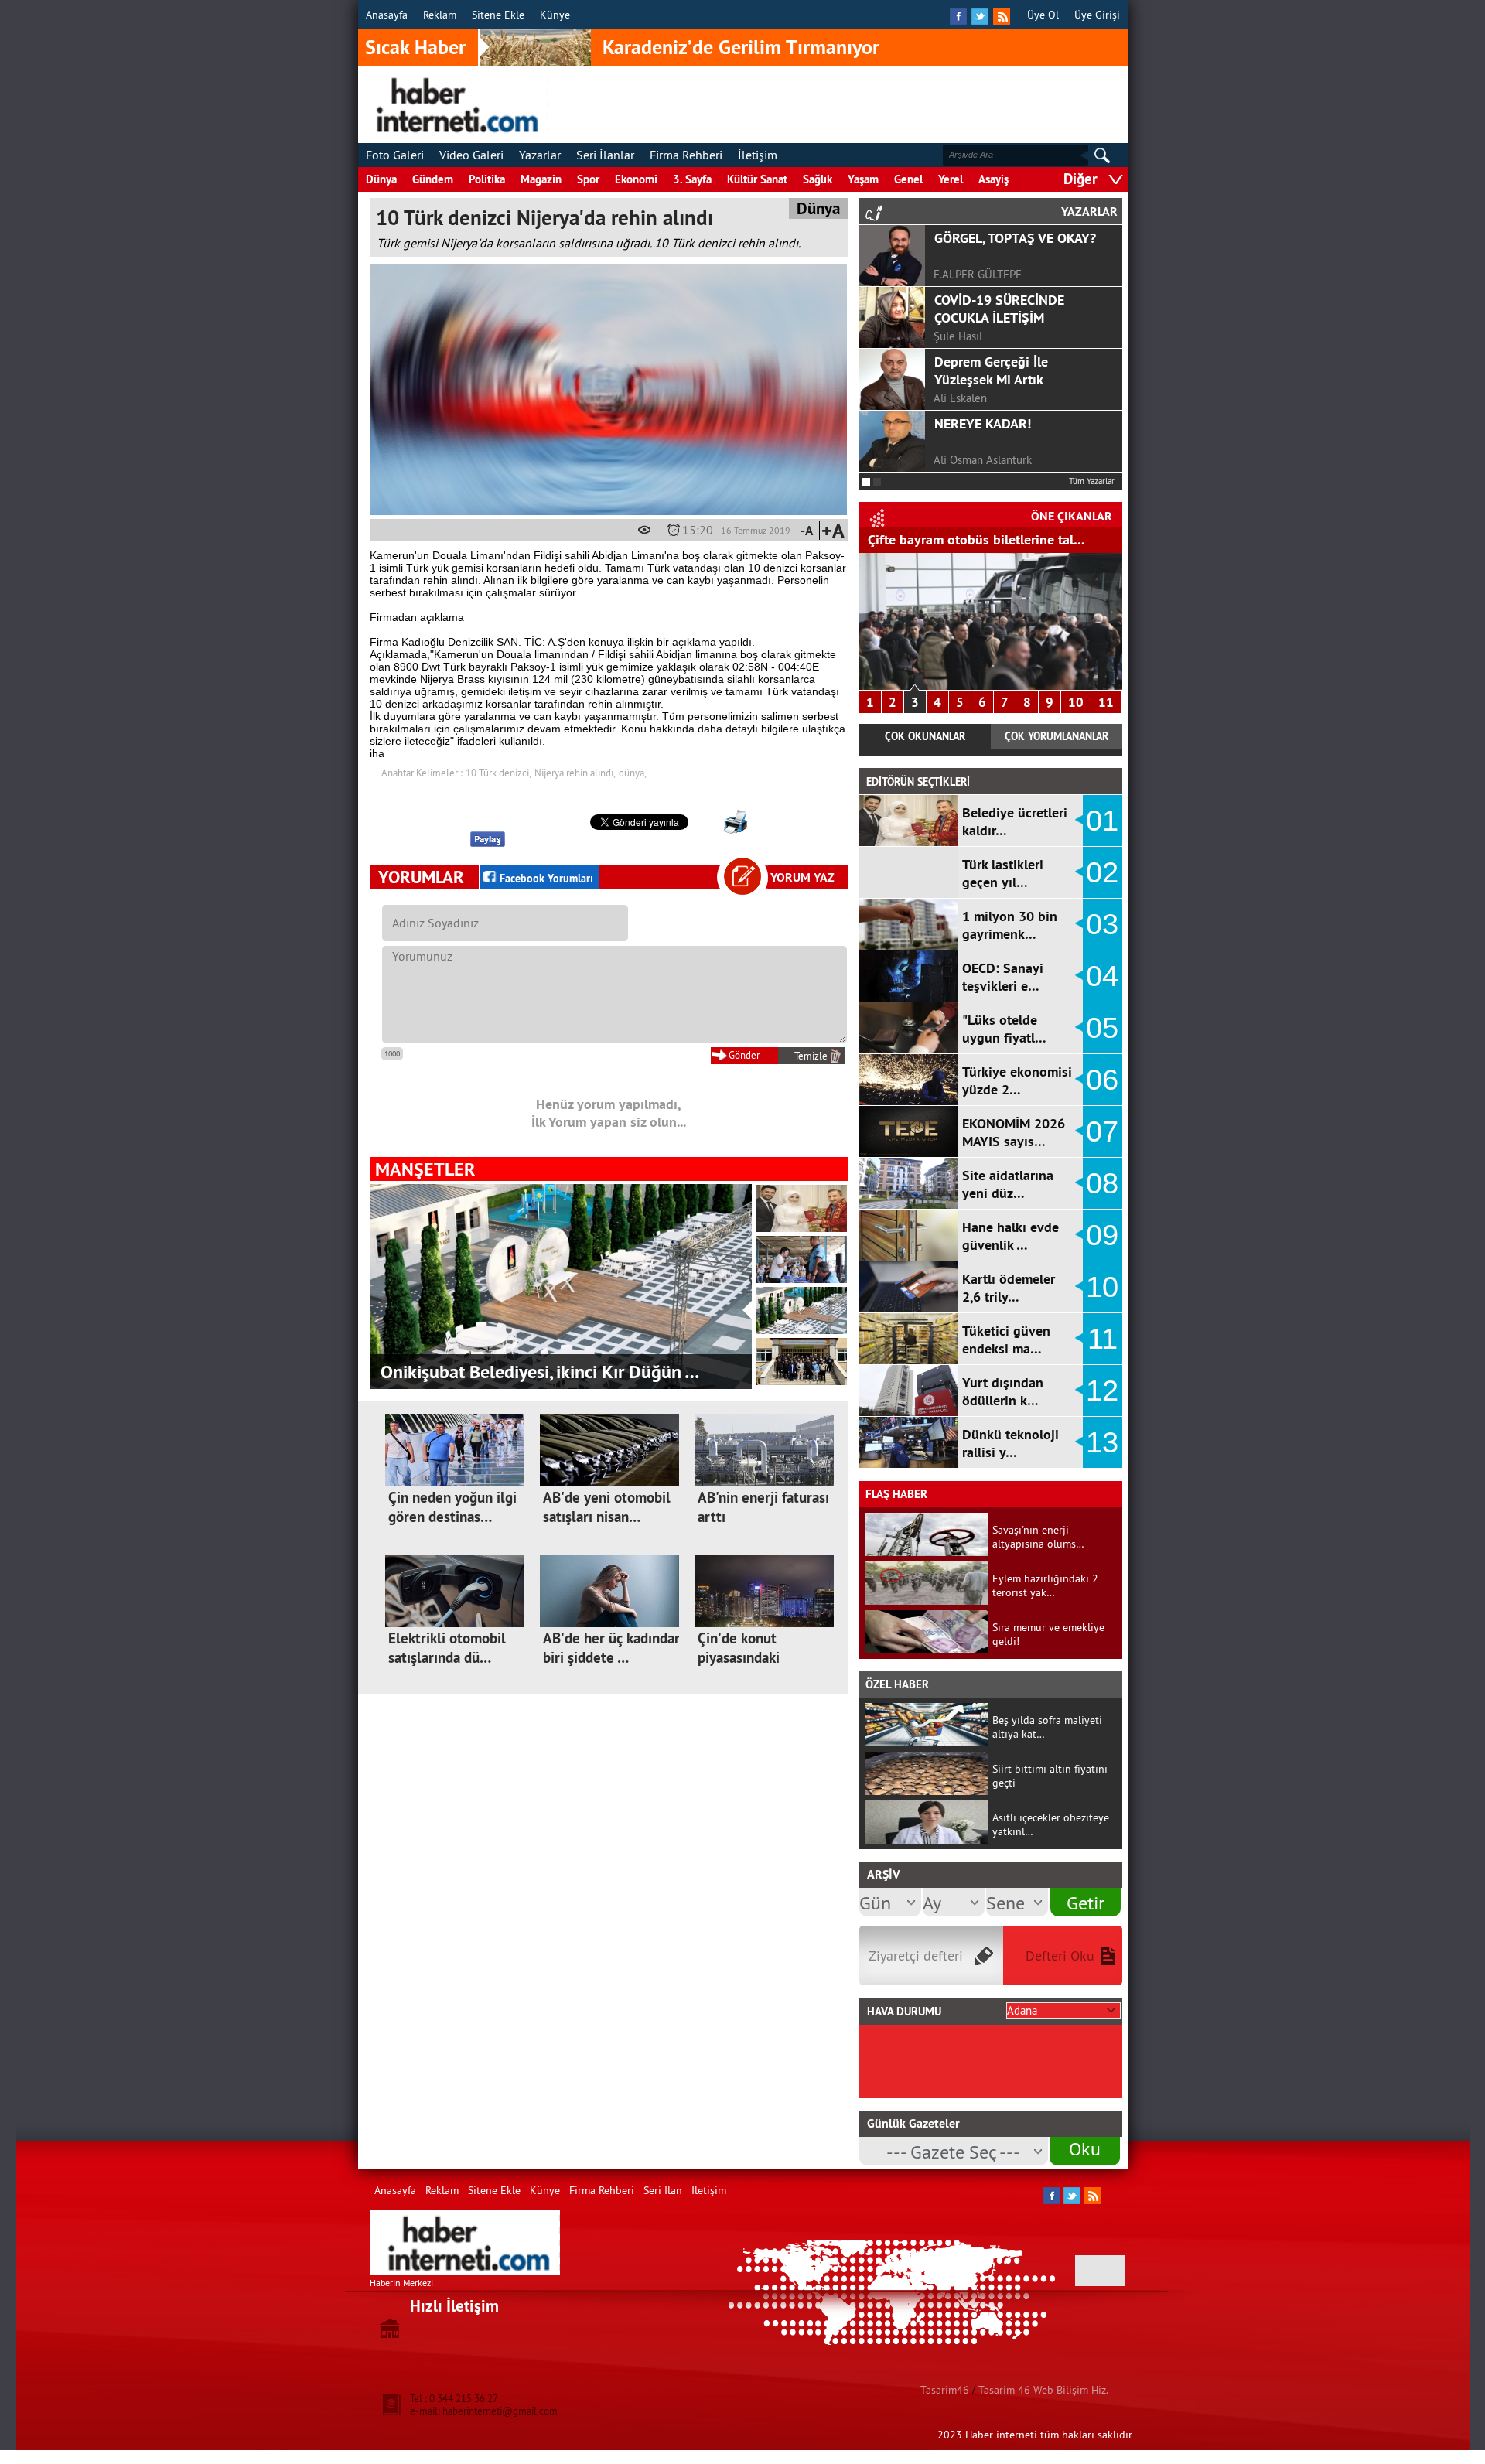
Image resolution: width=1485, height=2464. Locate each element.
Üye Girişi (1097, 15)
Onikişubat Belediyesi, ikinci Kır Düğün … (540, 1372)
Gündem (433, 179)
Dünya (381, 179)
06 (1102, 1080)
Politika (487, 179)
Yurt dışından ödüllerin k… (1003, 1391)
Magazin (541, 179)
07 (1102, 1131)
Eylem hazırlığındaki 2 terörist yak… (1045, 1585)
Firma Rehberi (686, 155)
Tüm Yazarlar (1092, 481)
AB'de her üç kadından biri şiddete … (613, 1648)
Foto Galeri (395, 155)
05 (1102, 1028)
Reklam (440, 15)
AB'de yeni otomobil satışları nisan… (607, 1507)
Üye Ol (1043, 15)
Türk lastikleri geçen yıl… (1003, 873)
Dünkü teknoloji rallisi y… (1010, 1443)
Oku (1085, 2148)
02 (1102, 872)
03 (1102, 924)
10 (1076, 702)
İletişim (758, 155)
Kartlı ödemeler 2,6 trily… (1009, 1288)
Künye (555, 15)
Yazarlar (540, 155)
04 (1102, 976)
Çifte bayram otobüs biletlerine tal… (976, 539)
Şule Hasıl (958, 336)
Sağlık (818, 179)
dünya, (633, 773)
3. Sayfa (692, 179)
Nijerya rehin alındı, (575, 773)
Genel (908, 179)
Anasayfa (387, 15)
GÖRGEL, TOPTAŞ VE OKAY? (1015, 238)
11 (1106, 702)
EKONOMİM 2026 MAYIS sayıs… (1014, 1132)
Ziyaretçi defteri (916, 1956)
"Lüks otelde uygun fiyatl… (1004, 1029)
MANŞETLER (425, 1169)
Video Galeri (471, 155)
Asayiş (993, 179)
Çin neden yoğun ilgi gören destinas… (452, 1507)
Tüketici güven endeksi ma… (1006, 1340)
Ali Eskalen (960, 398)
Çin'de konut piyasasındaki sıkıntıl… (739, 1658)
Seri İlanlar (605, 155)
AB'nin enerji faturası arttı (763, 1507)
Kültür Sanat (757, 179)
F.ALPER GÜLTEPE (978, 274)
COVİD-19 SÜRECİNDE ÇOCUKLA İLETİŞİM (999, 309)
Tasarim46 (945, 2390)
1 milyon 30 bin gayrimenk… (1010, 925)
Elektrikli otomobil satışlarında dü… (447, 1648)
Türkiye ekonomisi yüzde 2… (1017, 1080)
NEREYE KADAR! (983, 423)
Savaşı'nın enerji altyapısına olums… (1038, 1537)
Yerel (951, 179)
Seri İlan (663, 2190)
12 (1102, 1391)
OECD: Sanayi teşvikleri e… (1003, 977)
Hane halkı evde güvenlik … (1010, 1236)
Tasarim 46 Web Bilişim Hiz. (1043, 2390)
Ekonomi (636, 179)
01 (1102, 821)
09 (1102, 1235)
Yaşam (863, 179)
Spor (588, 179)
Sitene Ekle (498, 15)
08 (1102, 1183)
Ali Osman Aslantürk (983, 460)
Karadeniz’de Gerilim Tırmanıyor (741, 47)
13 (1102, 1442)
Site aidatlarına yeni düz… (1008, 1184)
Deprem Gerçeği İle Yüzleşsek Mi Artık (991, 370)
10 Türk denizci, (498, 773)
